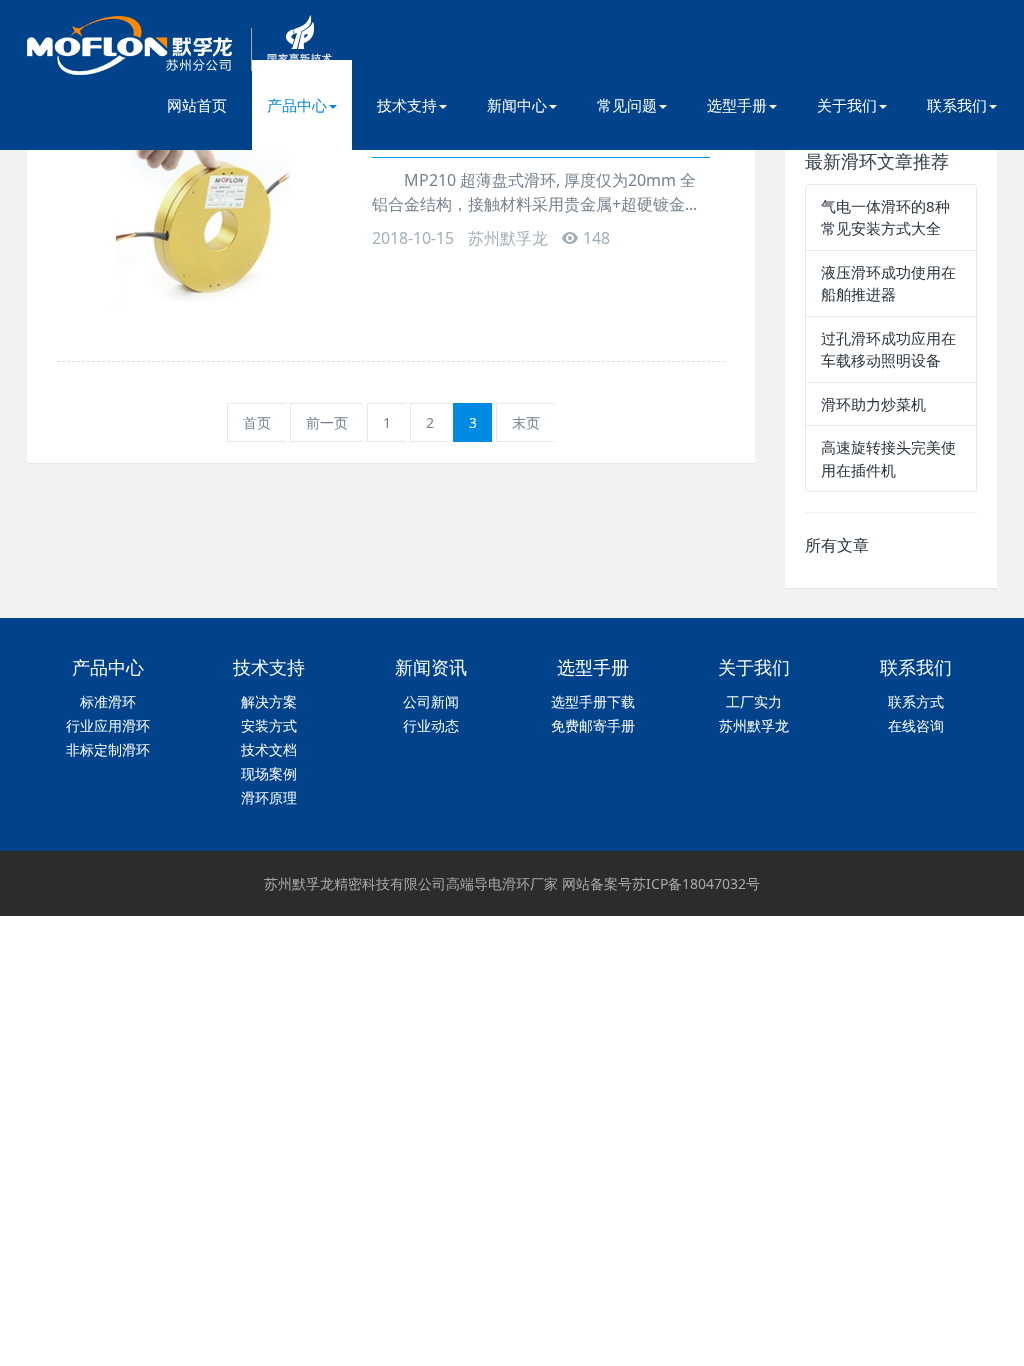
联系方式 (916, 701)
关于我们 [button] (847, 105)
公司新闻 (431, 701)
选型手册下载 (593, 701)
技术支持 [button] (407, 105)
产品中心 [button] (297, 105)
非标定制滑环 (108, 749)
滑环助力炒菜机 (873, 404)
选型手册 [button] (737, 105)
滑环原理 (269, 797)
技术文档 (269, 749)
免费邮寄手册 (593, 725)
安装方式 (269, 725)
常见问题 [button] (627, 105)
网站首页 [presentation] (197, 105)
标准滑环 (108, 701)
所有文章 (837, 545)
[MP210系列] (212, 224)
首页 (257, 422)
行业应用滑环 (108, 725)
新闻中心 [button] (517, 105)
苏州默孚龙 (754, 725)
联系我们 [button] (957, 105)
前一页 (327, 422)
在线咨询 (916, 725)
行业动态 (431, 725)
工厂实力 (754, 701)
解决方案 (269, 701)
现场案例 (269, 773)
